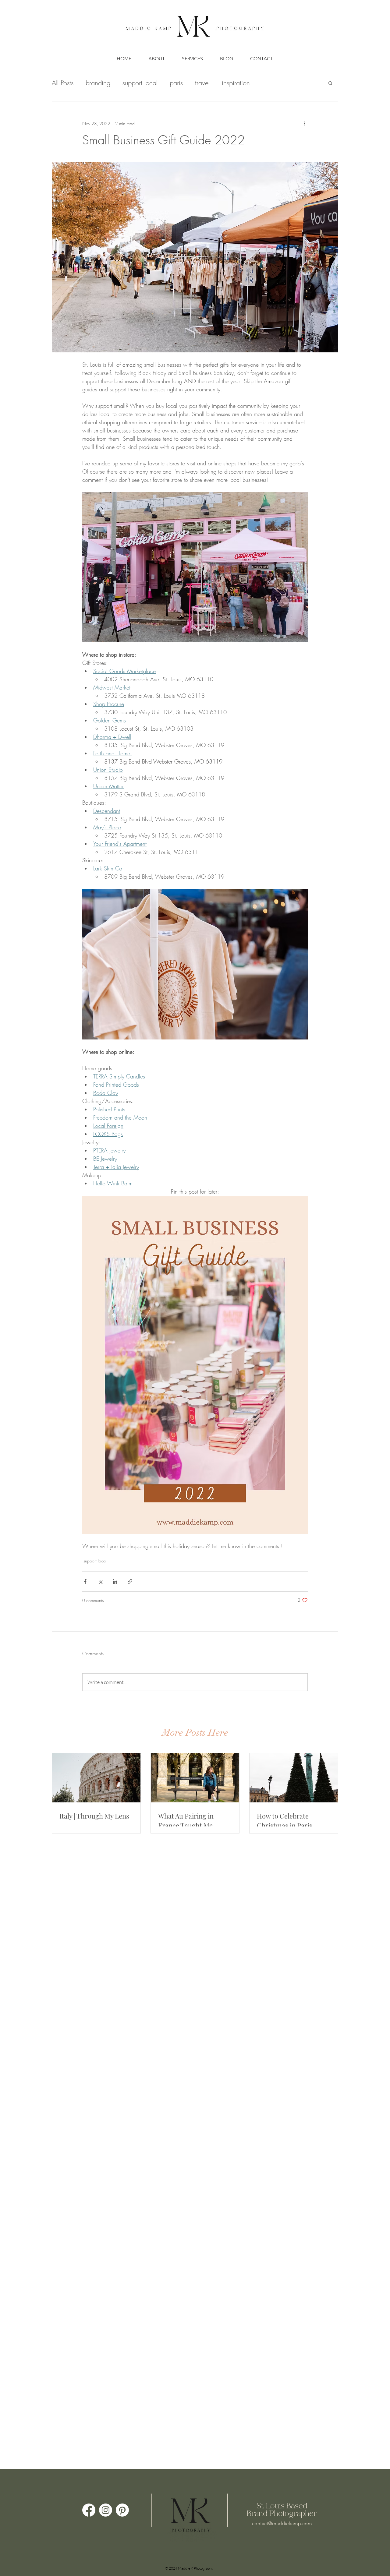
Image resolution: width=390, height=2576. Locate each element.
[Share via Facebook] (85, 1581)
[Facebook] (89, 2510)
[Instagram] (106, 2510)
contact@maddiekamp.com (282, 2523)
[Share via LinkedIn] (115, 1581)
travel (202, 83)
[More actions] (304, 123)
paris (176, 83)
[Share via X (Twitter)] (100, 1581)
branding (98, 83)
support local (140, 83)
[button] (330, 83)
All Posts (63, 83)
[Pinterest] (122, 2510)
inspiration (236, 83)
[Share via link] (130, 1581)
